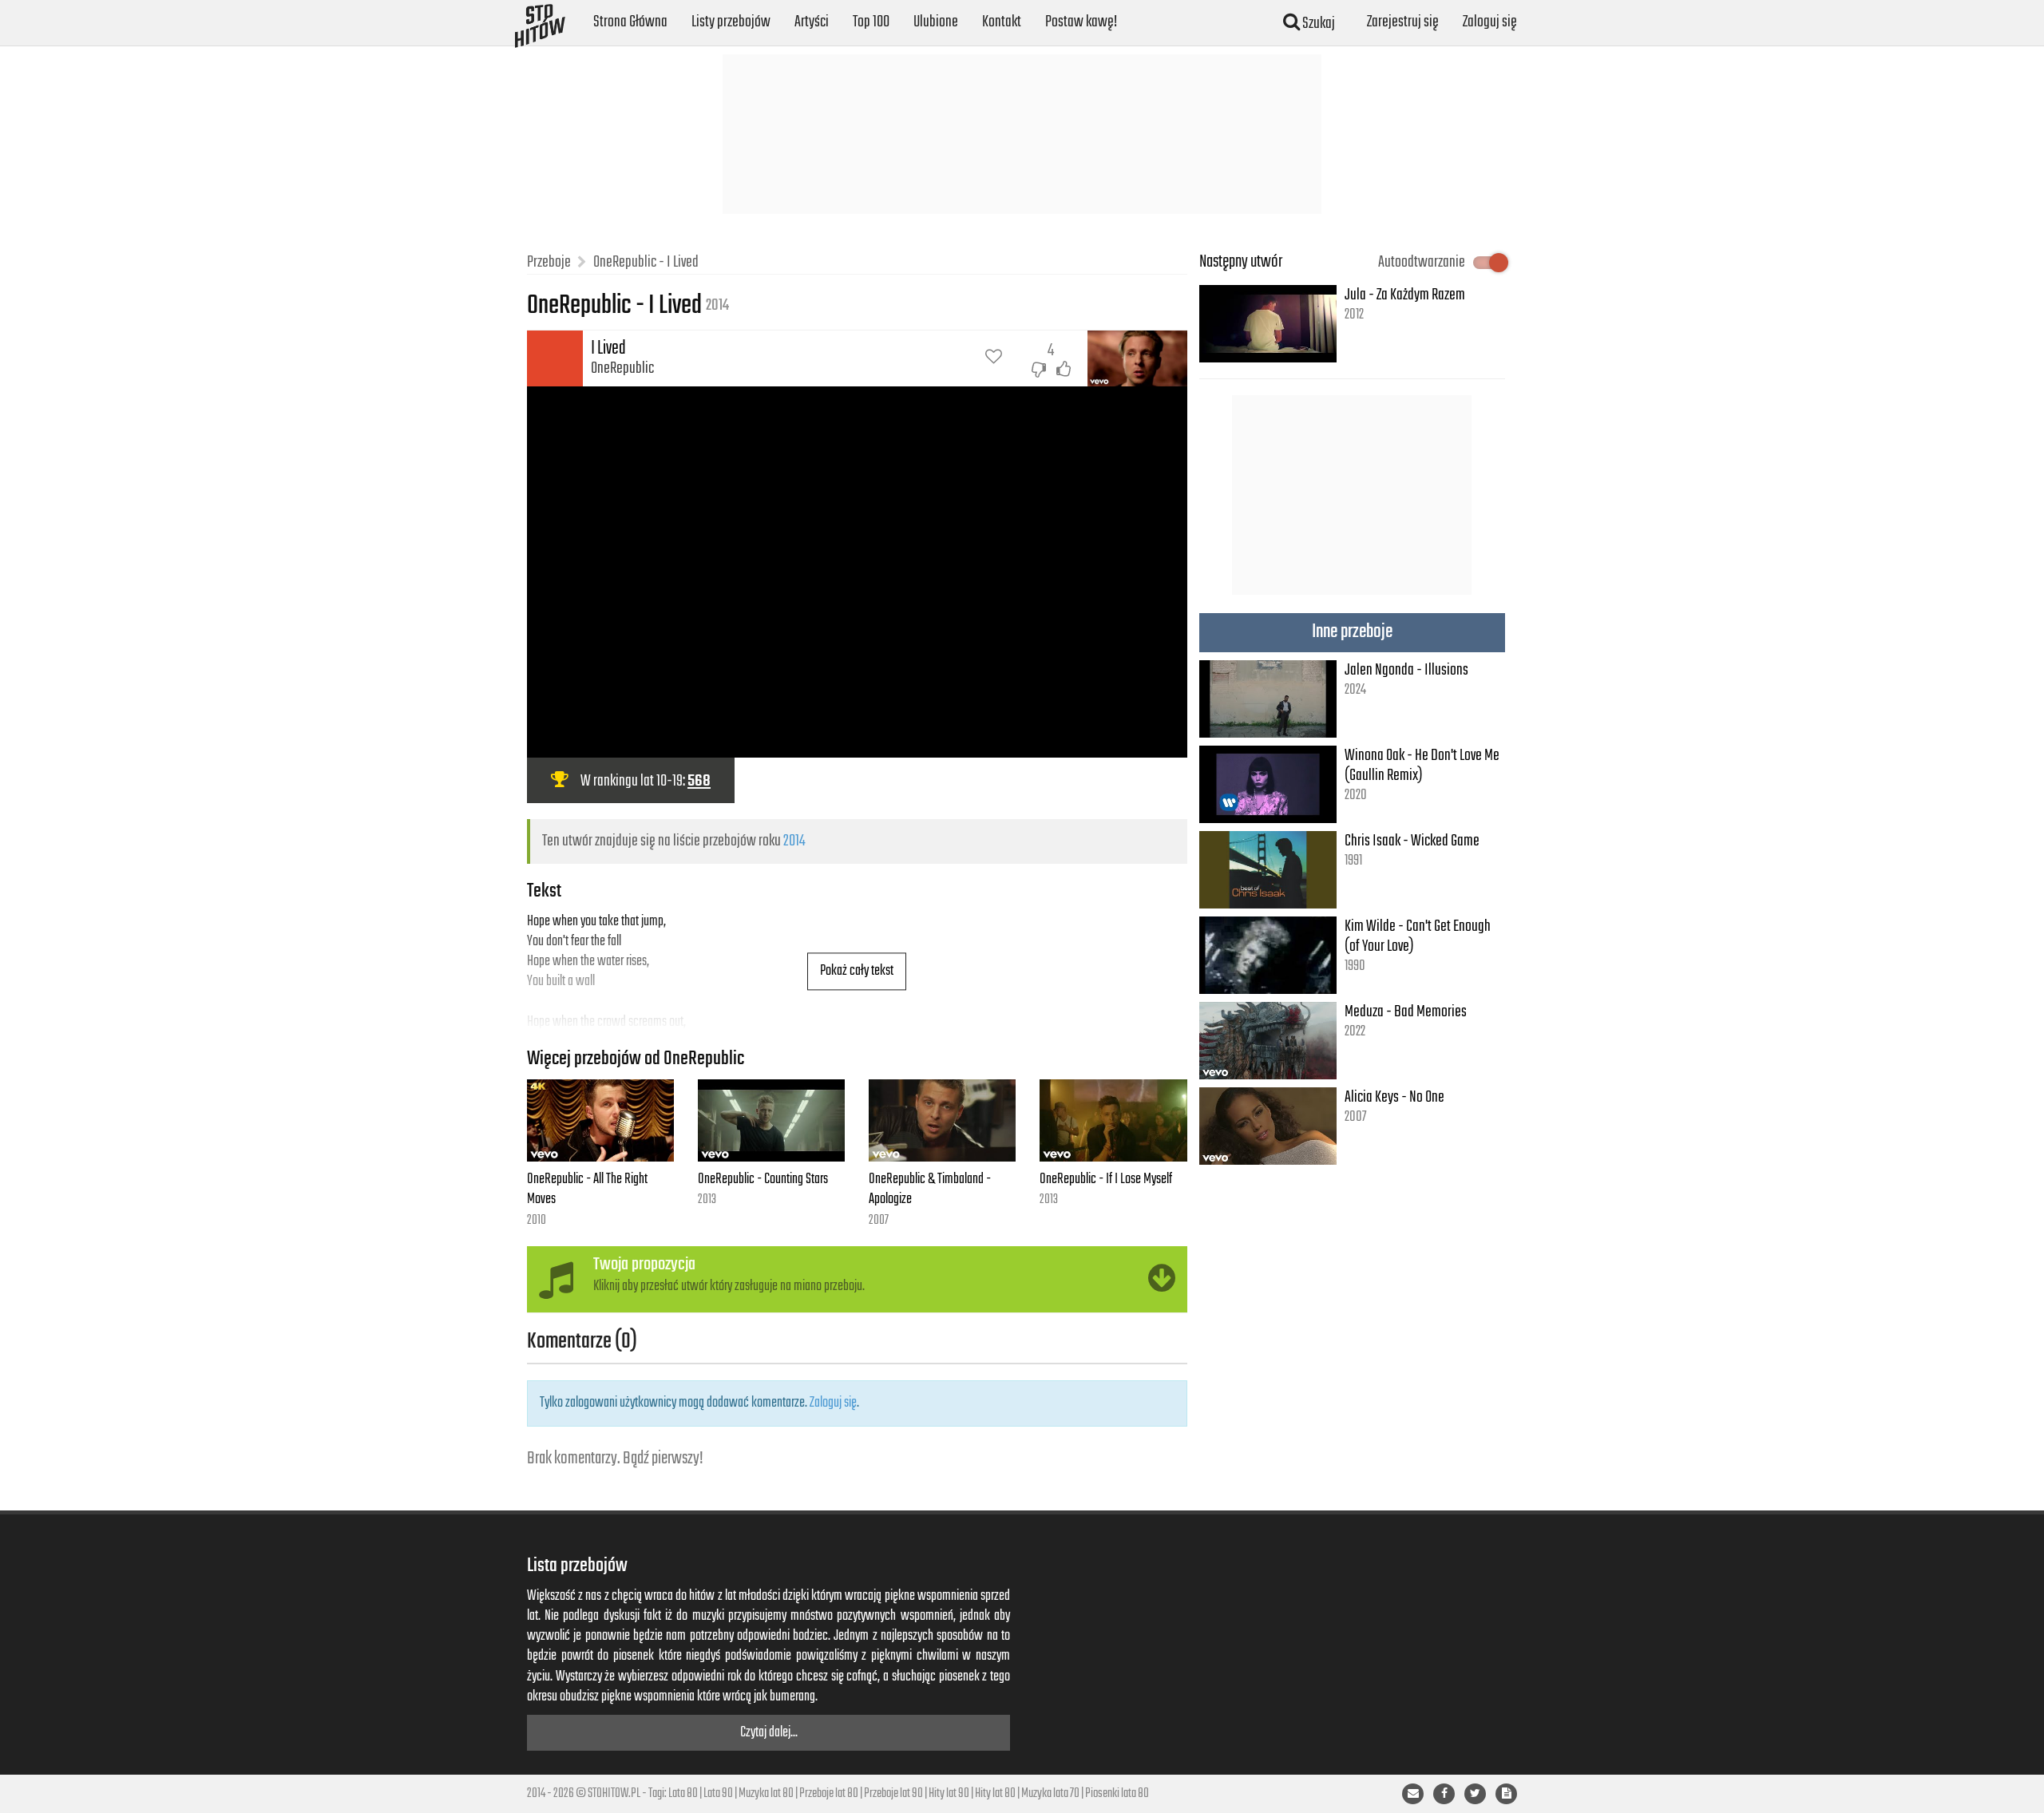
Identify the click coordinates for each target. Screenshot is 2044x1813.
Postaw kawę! (1081, 22)
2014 (794, 841)
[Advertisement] (1022, 134)
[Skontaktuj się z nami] (1413, 1794)
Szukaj (1317, 24)
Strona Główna (630, 22)
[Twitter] (1475, 1794)
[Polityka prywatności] (1506, 1794)
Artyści (812, 22)
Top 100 (871, 22)
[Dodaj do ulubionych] (994, 358)
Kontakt (1002, 22)
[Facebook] (1444, 1794)
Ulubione (936, 22)
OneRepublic (622, 368)
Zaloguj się (1490, 22)
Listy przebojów (731, 22)
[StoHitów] (540, 20)
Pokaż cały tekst (857, 971)
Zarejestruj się (1403, 22)
